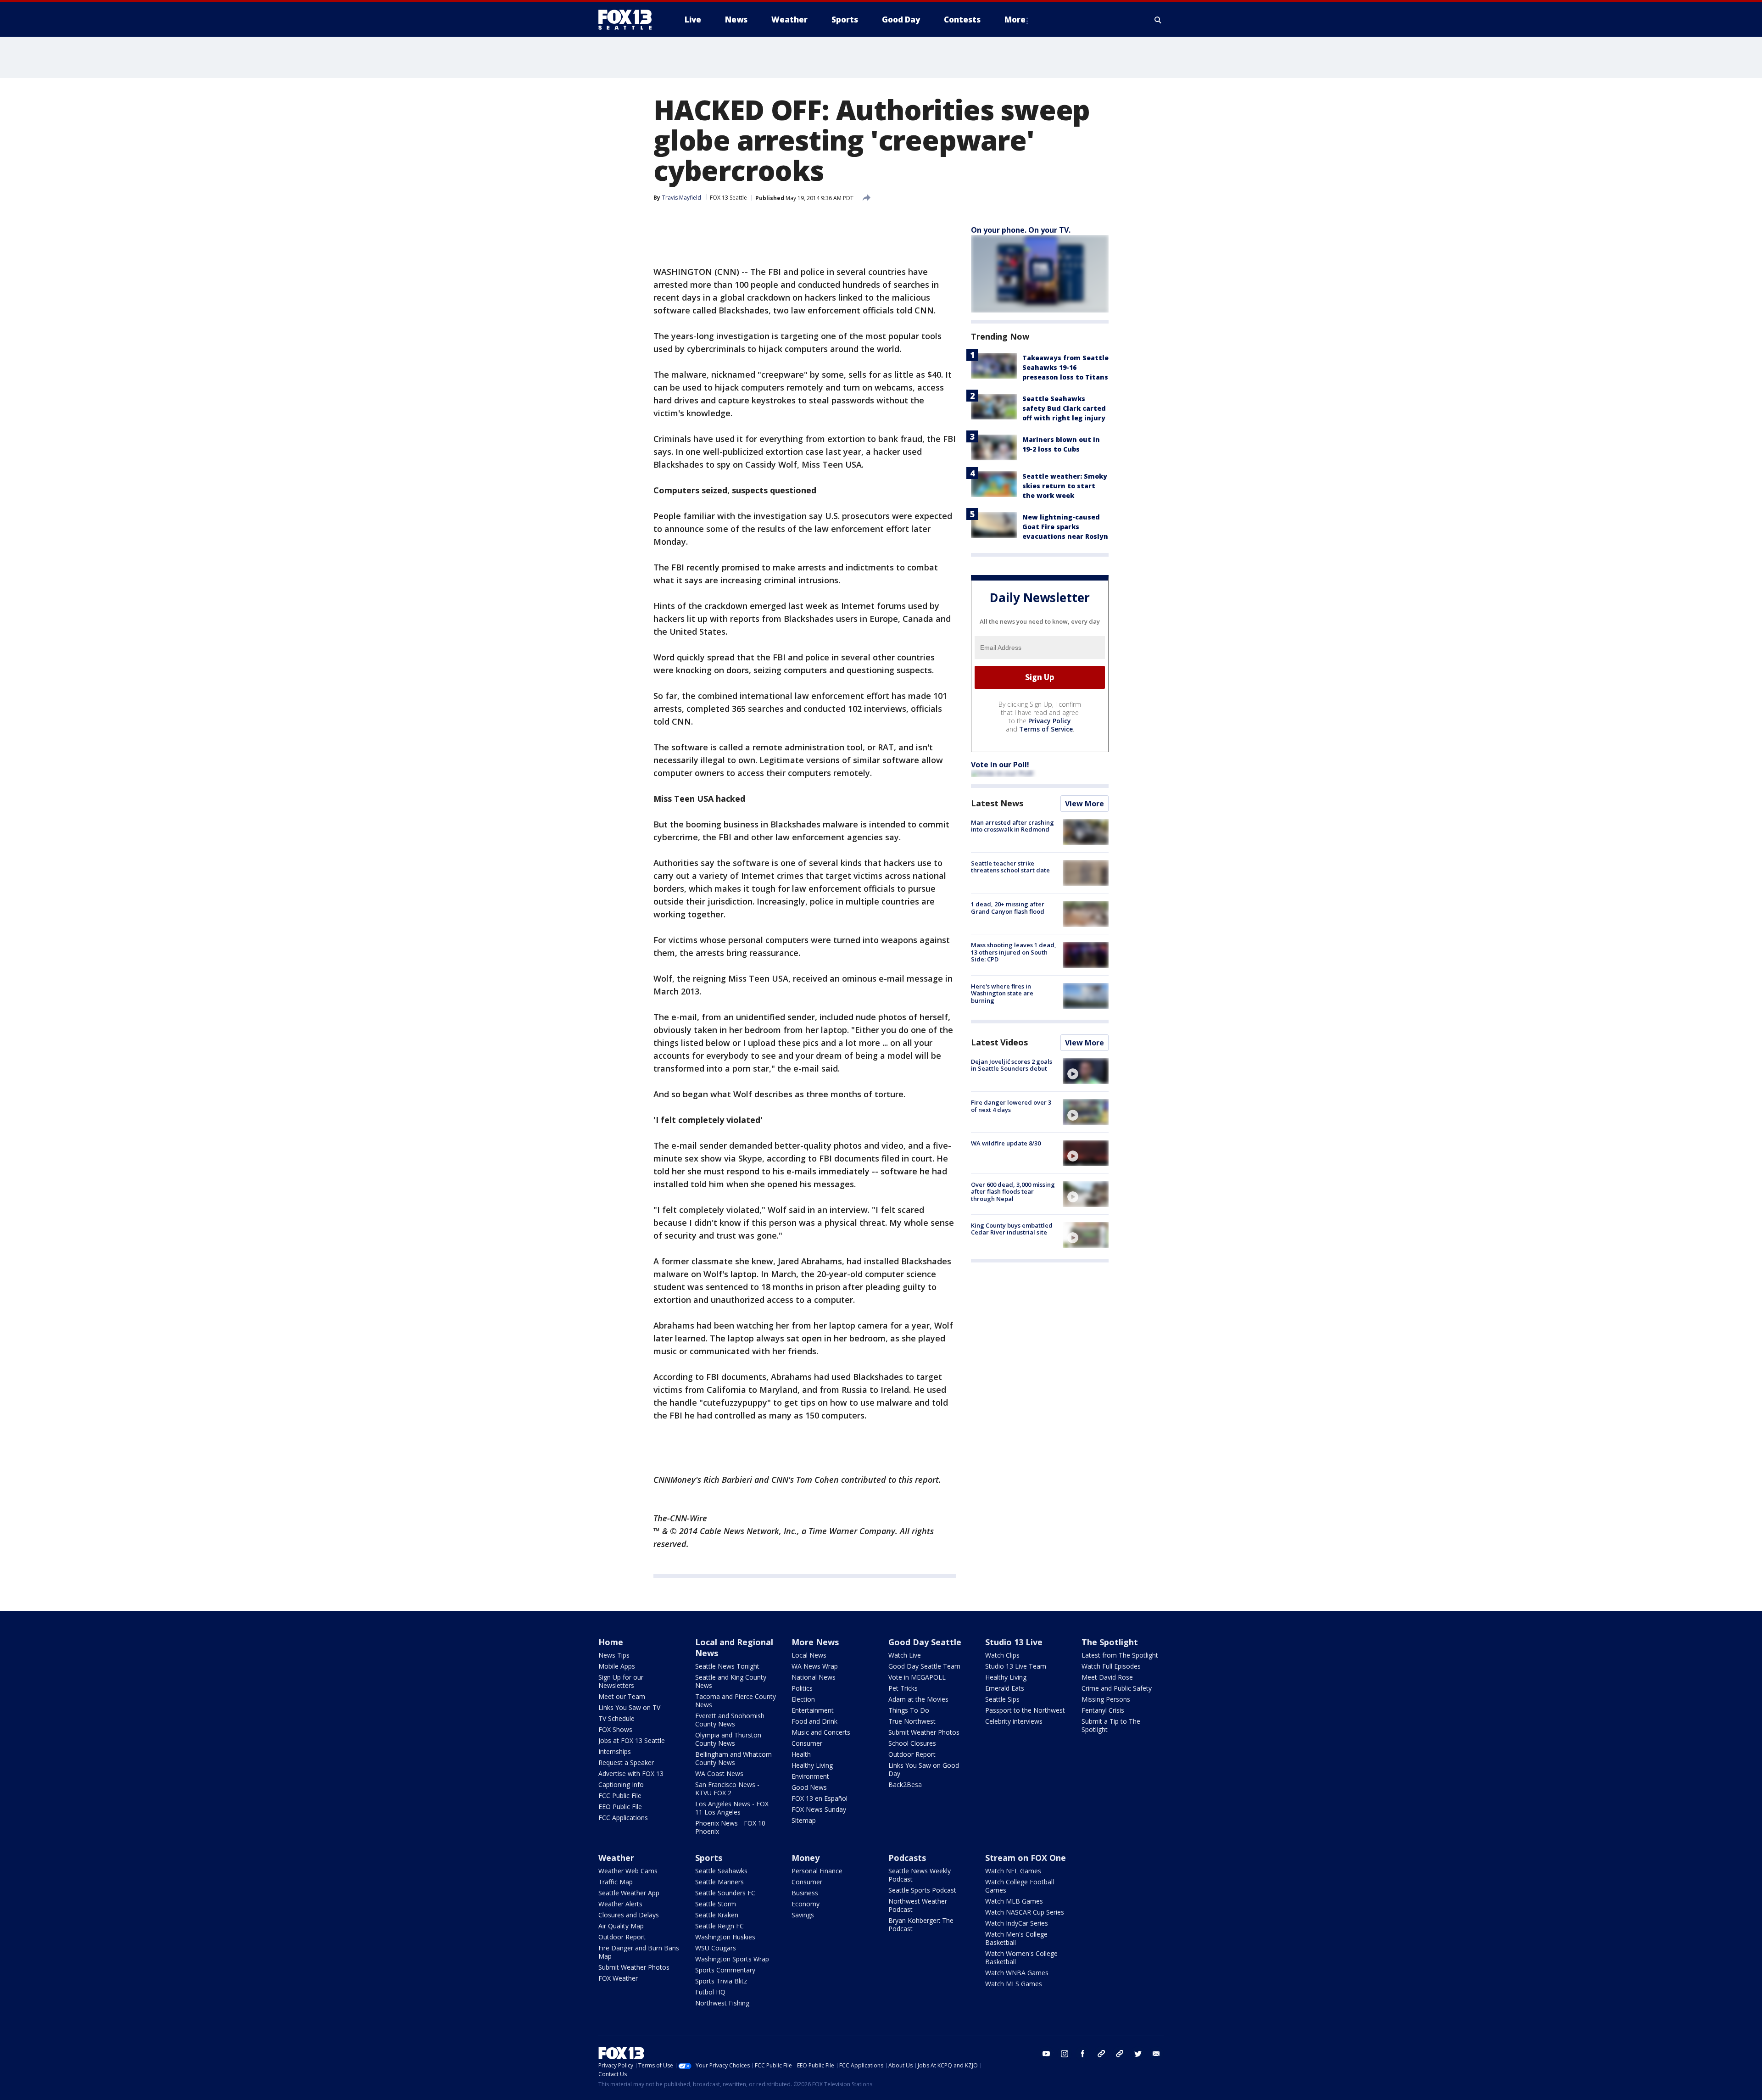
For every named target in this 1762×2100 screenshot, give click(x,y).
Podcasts (907, 1858)
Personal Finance (817, 1871)
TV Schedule (616, 1718)
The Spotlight (1110, 1642)
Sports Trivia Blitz (721, 1981)
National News (814, 1677)
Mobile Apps (617, 1666)
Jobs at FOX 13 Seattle (632, 1740)
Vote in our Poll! (1000, 765)
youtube (1046, 2054)
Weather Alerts (620, 1904)
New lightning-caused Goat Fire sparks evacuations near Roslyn (1065, 527)
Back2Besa (905, 1784)
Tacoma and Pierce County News (736, 1701)
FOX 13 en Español (820, 1798)
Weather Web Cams (628, 1871)
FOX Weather (618, 1978)
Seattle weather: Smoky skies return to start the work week (1065, 486)
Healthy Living (812, 1765)
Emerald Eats (1005, 1688)
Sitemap (804, 1820)
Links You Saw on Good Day (924, 1769)
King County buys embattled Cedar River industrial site (1012, 1229)
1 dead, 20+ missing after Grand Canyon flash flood (1008, 908)
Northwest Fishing (722, 2003)
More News (815, 1642)
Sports (709, 1858)
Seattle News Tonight (727, 1666)
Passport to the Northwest (1025, 1710)
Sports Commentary (725, 1970)
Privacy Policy (1050, 721)
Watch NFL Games (1013, 1871)
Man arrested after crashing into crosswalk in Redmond (1012, 826)
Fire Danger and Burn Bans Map (639, 1952)
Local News (809, 1655)
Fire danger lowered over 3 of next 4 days (1011, 1106)
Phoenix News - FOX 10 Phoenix (730, 1827)
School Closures (912, 1743)
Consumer (807, 1743)
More (1015, 20)
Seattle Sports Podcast (922, 1890)
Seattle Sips (1002, 1699)
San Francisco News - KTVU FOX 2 (727, 1789)
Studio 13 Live (1014, 1642)
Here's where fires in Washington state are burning (1002, 993)
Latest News (997, 803)
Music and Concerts (821, 1732)
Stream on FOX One (1026, 1858)
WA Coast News (719, 1773)
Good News (809, 1787)
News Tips (614, 1655)
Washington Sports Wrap (732, 1959)
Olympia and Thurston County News (728, 1739)
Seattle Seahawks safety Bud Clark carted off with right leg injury (1064, 408)
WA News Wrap (815, 1666)
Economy (806, 1904)
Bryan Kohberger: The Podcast (921, 1924)
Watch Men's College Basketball (1016, 1938)
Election (803, 1699)
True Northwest (912, 1721)
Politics (802, 1688)
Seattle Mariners (719, 1882)
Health (801, 1754)
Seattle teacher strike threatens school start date (1010, 867)
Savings (803, 1915)
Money (806, 1858)
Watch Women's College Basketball (1021, 1958)
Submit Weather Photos (924, 1732)
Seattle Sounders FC (725, 1893)
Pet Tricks (903, 1688)
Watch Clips (1002, 1655)
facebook (1083, 2054)
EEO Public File (620, 1807)
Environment (810, 1776)
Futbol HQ (710, 1992)
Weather (616, 1858)
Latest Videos (999, 1042)
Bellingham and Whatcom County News (733, 1758)
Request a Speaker (626, 1762)
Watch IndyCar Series (1017, 1923)
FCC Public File (620, 1796)
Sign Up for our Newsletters (621, 1681)
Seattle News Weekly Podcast (920, 1875)
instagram (1065, 2054)
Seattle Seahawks (721, 1871)
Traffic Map (616, 1882)
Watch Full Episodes (1111, 1666)
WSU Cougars (716, 1948)
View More (1085, 804)
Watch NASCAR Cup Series (1025, 1912)
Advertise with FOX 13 (631, 1773)
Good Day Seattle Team (924, 1666)
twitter (1138, 2054)
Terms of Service (1046, 729)
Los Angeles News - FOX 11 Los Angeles (732, 1808)
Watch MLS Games (1014, 1984)
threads (1120, 2054)
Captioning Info (621, 1784)
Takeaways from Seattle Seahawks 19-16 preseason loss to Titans (1065, 367)
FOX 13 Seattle (728, 198)
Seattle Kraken (717, 1915)
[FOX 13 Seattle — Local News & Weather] (629, 20)
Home (611, 1642)
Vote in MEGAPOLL (917, 1677)
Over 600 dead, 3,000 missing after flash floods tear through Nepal (1013, 1192)
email (1156, 2054)
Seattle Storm (716, 1904)
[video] (1086, 1071)
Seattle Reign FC (719, 1926)
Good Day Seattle (925, 1642)
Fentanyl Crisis (1103, 1710)
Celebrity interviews (1014, 1721)
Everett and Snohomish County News (730, 1720)
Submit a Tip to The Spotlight (1111, 1725)
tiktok (1101, 2054)
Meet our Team (622, 1696)
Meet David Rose (1107, 1677)
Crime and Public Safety (1117, 1688)
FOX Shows (615, 1729)
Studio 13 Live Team (1016, 1666)
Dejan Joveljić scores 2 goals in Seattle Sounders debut (1012, 1065)
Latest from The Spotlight (1120, 1655)
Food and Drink (814, 1721)
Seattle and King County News (731, 1681)
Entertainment (813, 1710)
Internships (615, 1751)
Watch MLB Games (1014, 1901)
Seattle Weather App (629, 1893)
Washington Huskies (725, 1937)
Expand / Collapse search (1158, 20)
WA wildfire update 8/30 (1006, 1144)
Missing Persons (1106, 1699)
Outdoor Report (912, 1754)
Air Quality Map (621, 1926)
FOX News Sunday (819, 1809)
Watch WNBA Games (1017, 1973)
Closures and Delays (629, 1915)
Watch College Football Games (1020, 1886)
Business (805, 1893)
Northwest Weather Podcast (918, 1905)
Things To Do (909, 1710)
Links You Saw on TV (629, 1707)
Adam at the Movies (918, 1699)
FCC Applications (623, 1818)
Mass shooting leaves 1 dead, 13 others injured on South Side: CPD (1014, 952)
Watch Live (905, 1655)
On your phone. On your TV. (1021, 230)
